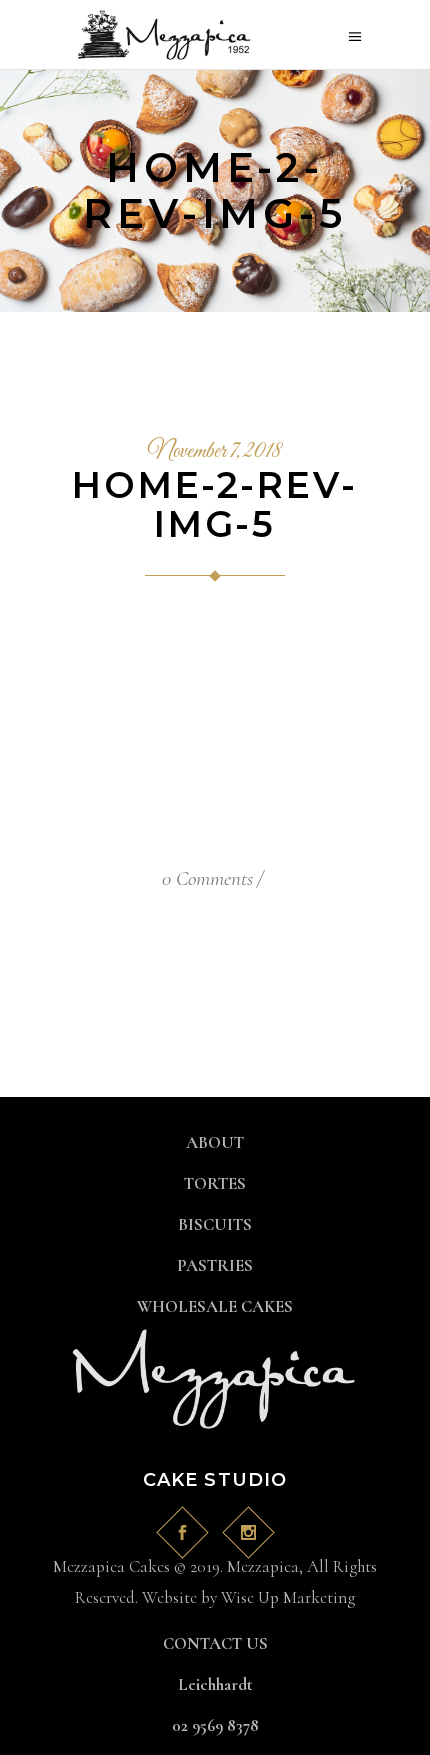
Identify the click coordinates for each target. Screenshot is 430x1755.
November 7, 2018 (215, 452)
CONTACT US (215, 1643)
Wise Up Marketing (288, 1597)
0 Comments (207, 878)
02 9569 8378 (215, 1725)
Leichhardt (215, 1684)
